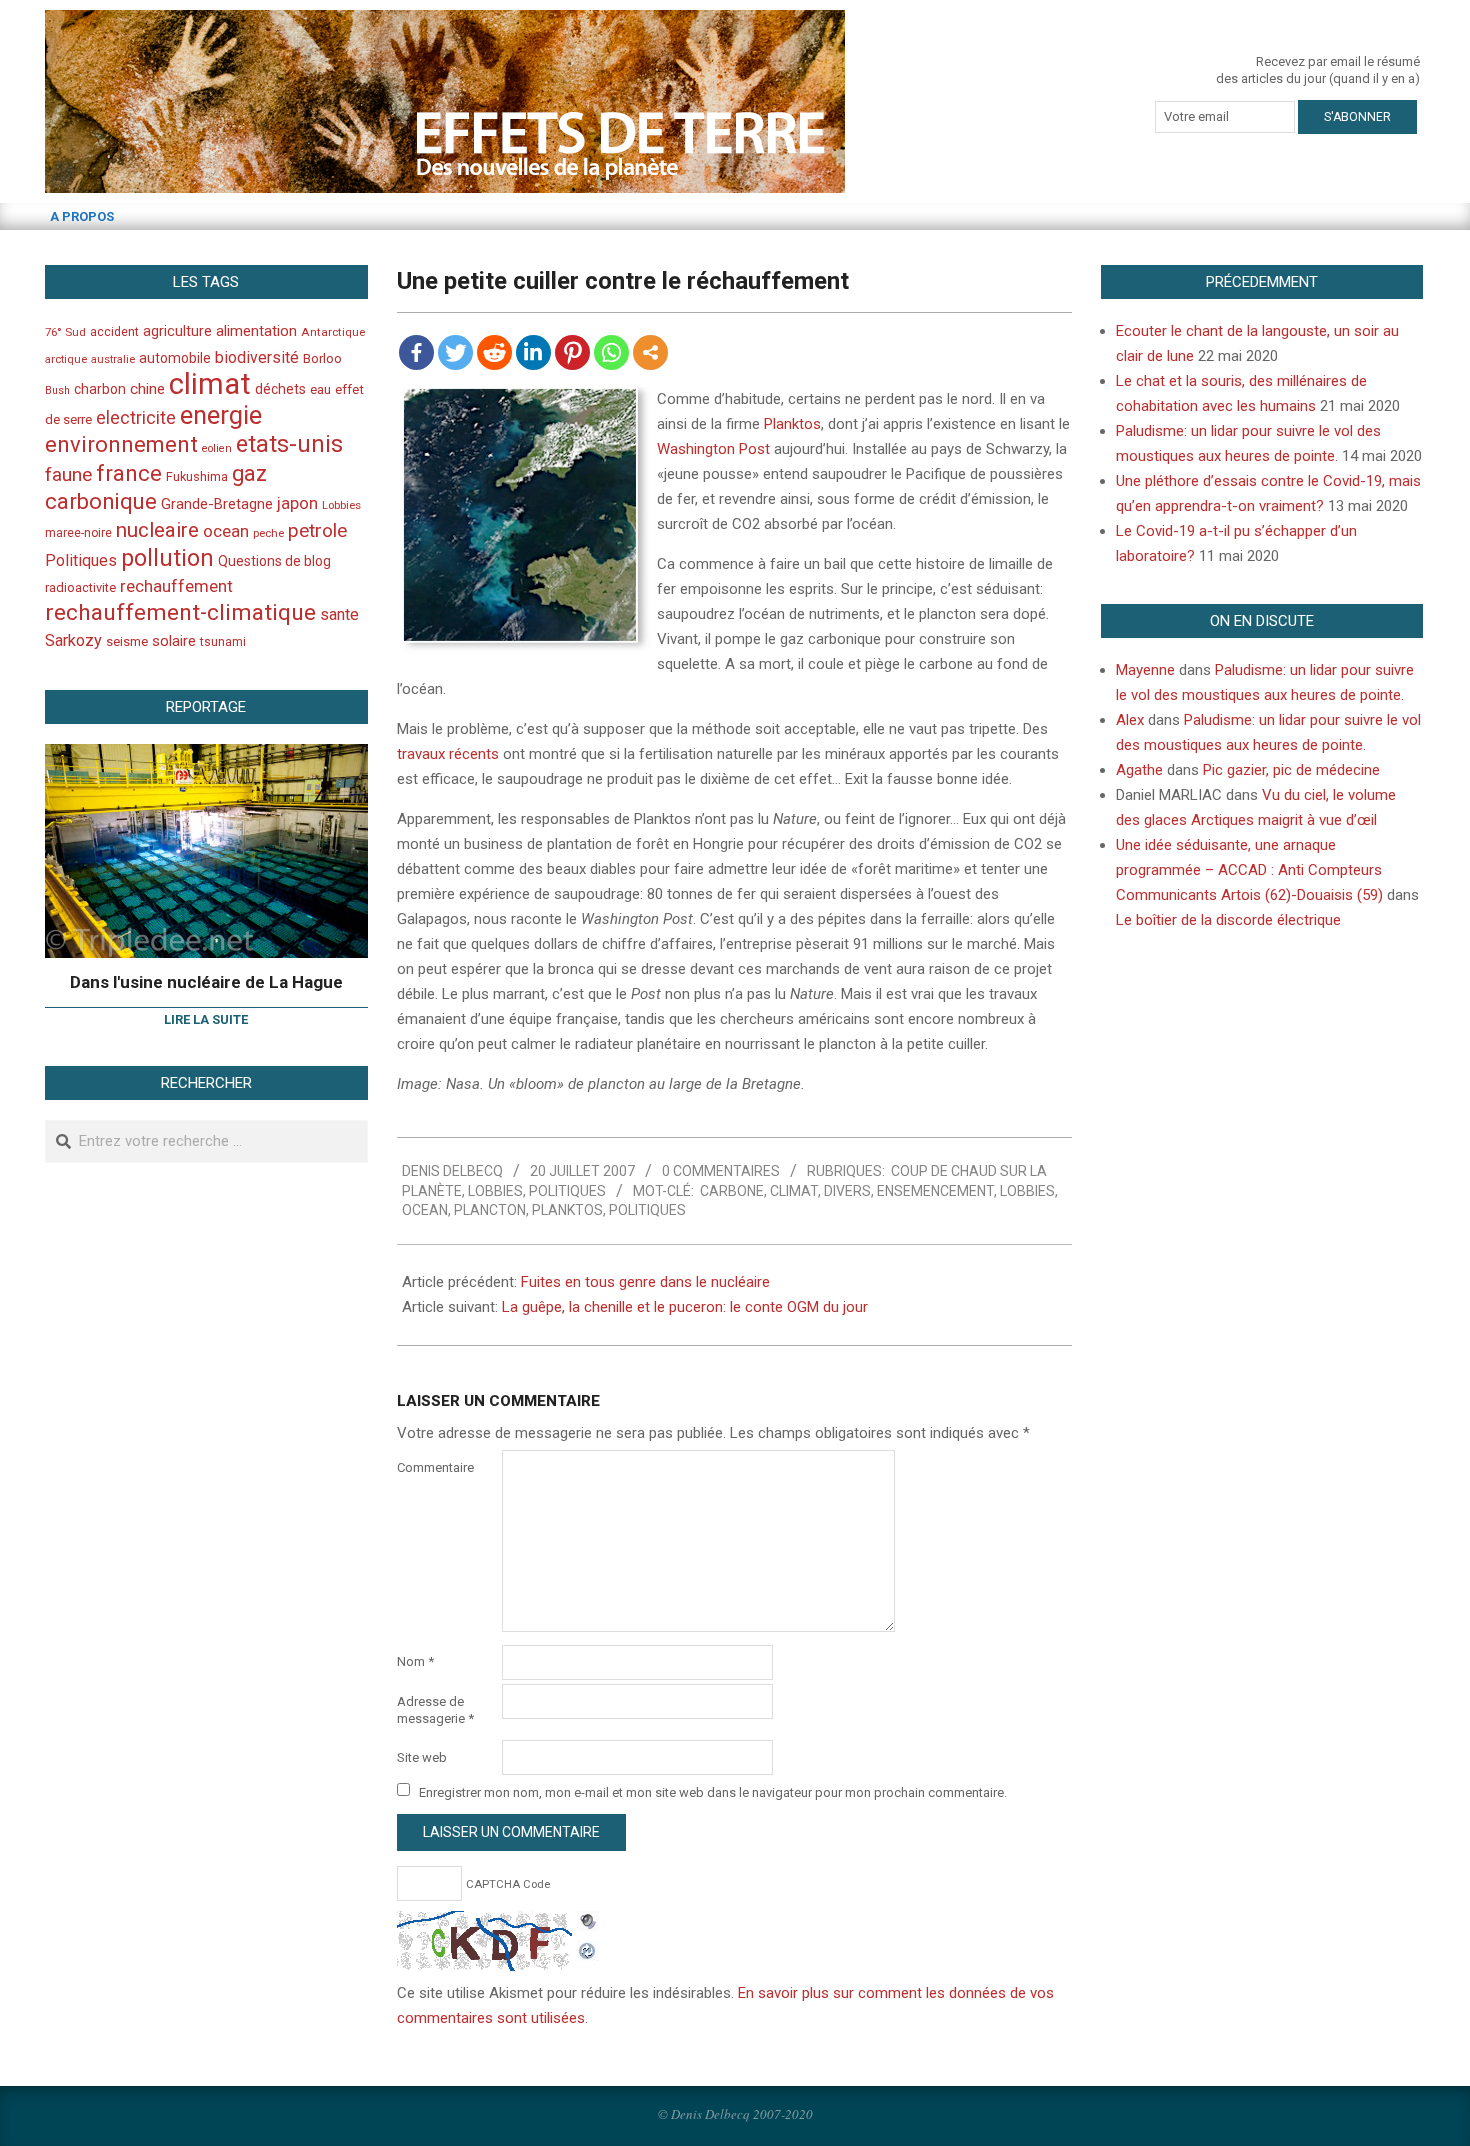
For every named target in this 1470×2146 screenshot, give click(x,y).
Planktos (792, 424)
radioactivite (80, 587)
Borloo (322, 358)
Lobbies (495, 1191)
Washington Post (713, 449)
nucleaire (157, 530)
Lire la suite (206, 1019)
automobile (175, 358)
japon (297, 503)
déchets (280, 389)
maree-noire (78, 533)
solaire (174, 641)
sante (339, 614)
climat (794, 1191)
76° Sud (65, 332)
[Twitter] (455, 352)
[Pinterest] (572, 352)
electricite (136, 417)
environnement (121, 444)
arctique (66, 359)
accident (114, 331)
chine (147, 389)
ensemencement (935, 1191)
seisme (127, 641)
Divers (847, 1191)
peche (268, 533)
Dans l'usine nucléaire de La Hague (206, 982)
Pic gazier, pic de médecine (1291, 770)
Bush (57, 390)
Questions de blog (274, 561)
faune (68, 474)
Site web (422, 1757)
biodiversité (257, 357)
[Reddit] (494, 352)
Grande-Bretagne (217, 504)
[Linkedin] (533, 352)
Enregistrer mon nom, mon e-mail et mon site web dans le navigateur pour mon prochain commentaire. (713, 1791)
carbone (732, 1191)
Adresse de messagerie (435, 1710)
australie (113, 359)
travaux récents (448, 754)
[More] (650, 352)
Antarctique (333, 332)
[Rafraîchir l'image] (588, 1948)
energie (221, 415)
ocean (425, 1210)
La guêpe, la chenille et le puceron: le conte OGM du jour (685, 1307)
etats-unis (289, 444)
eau (320, 389)
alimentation (256, 331)
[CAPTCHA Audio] (588, 1923)
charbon (100, 389)
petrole (317, 530)
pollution (167, 558)
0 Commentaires (721, 1171)
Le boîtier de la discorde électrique (1228, 920)
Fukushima (197, 476)
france (129, 473)
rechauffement (176, 586)
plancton (490, 1210)
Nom (415, 1661)
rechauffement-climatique (180, 612)
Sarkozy (73, 640)
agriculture (177, 331)
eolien (217, 448)
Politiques (567, 1191)
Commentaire (435, 1467)
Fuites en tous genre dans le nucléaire (645, 1282)
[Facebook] (416, 352)
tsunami (223, 642)
